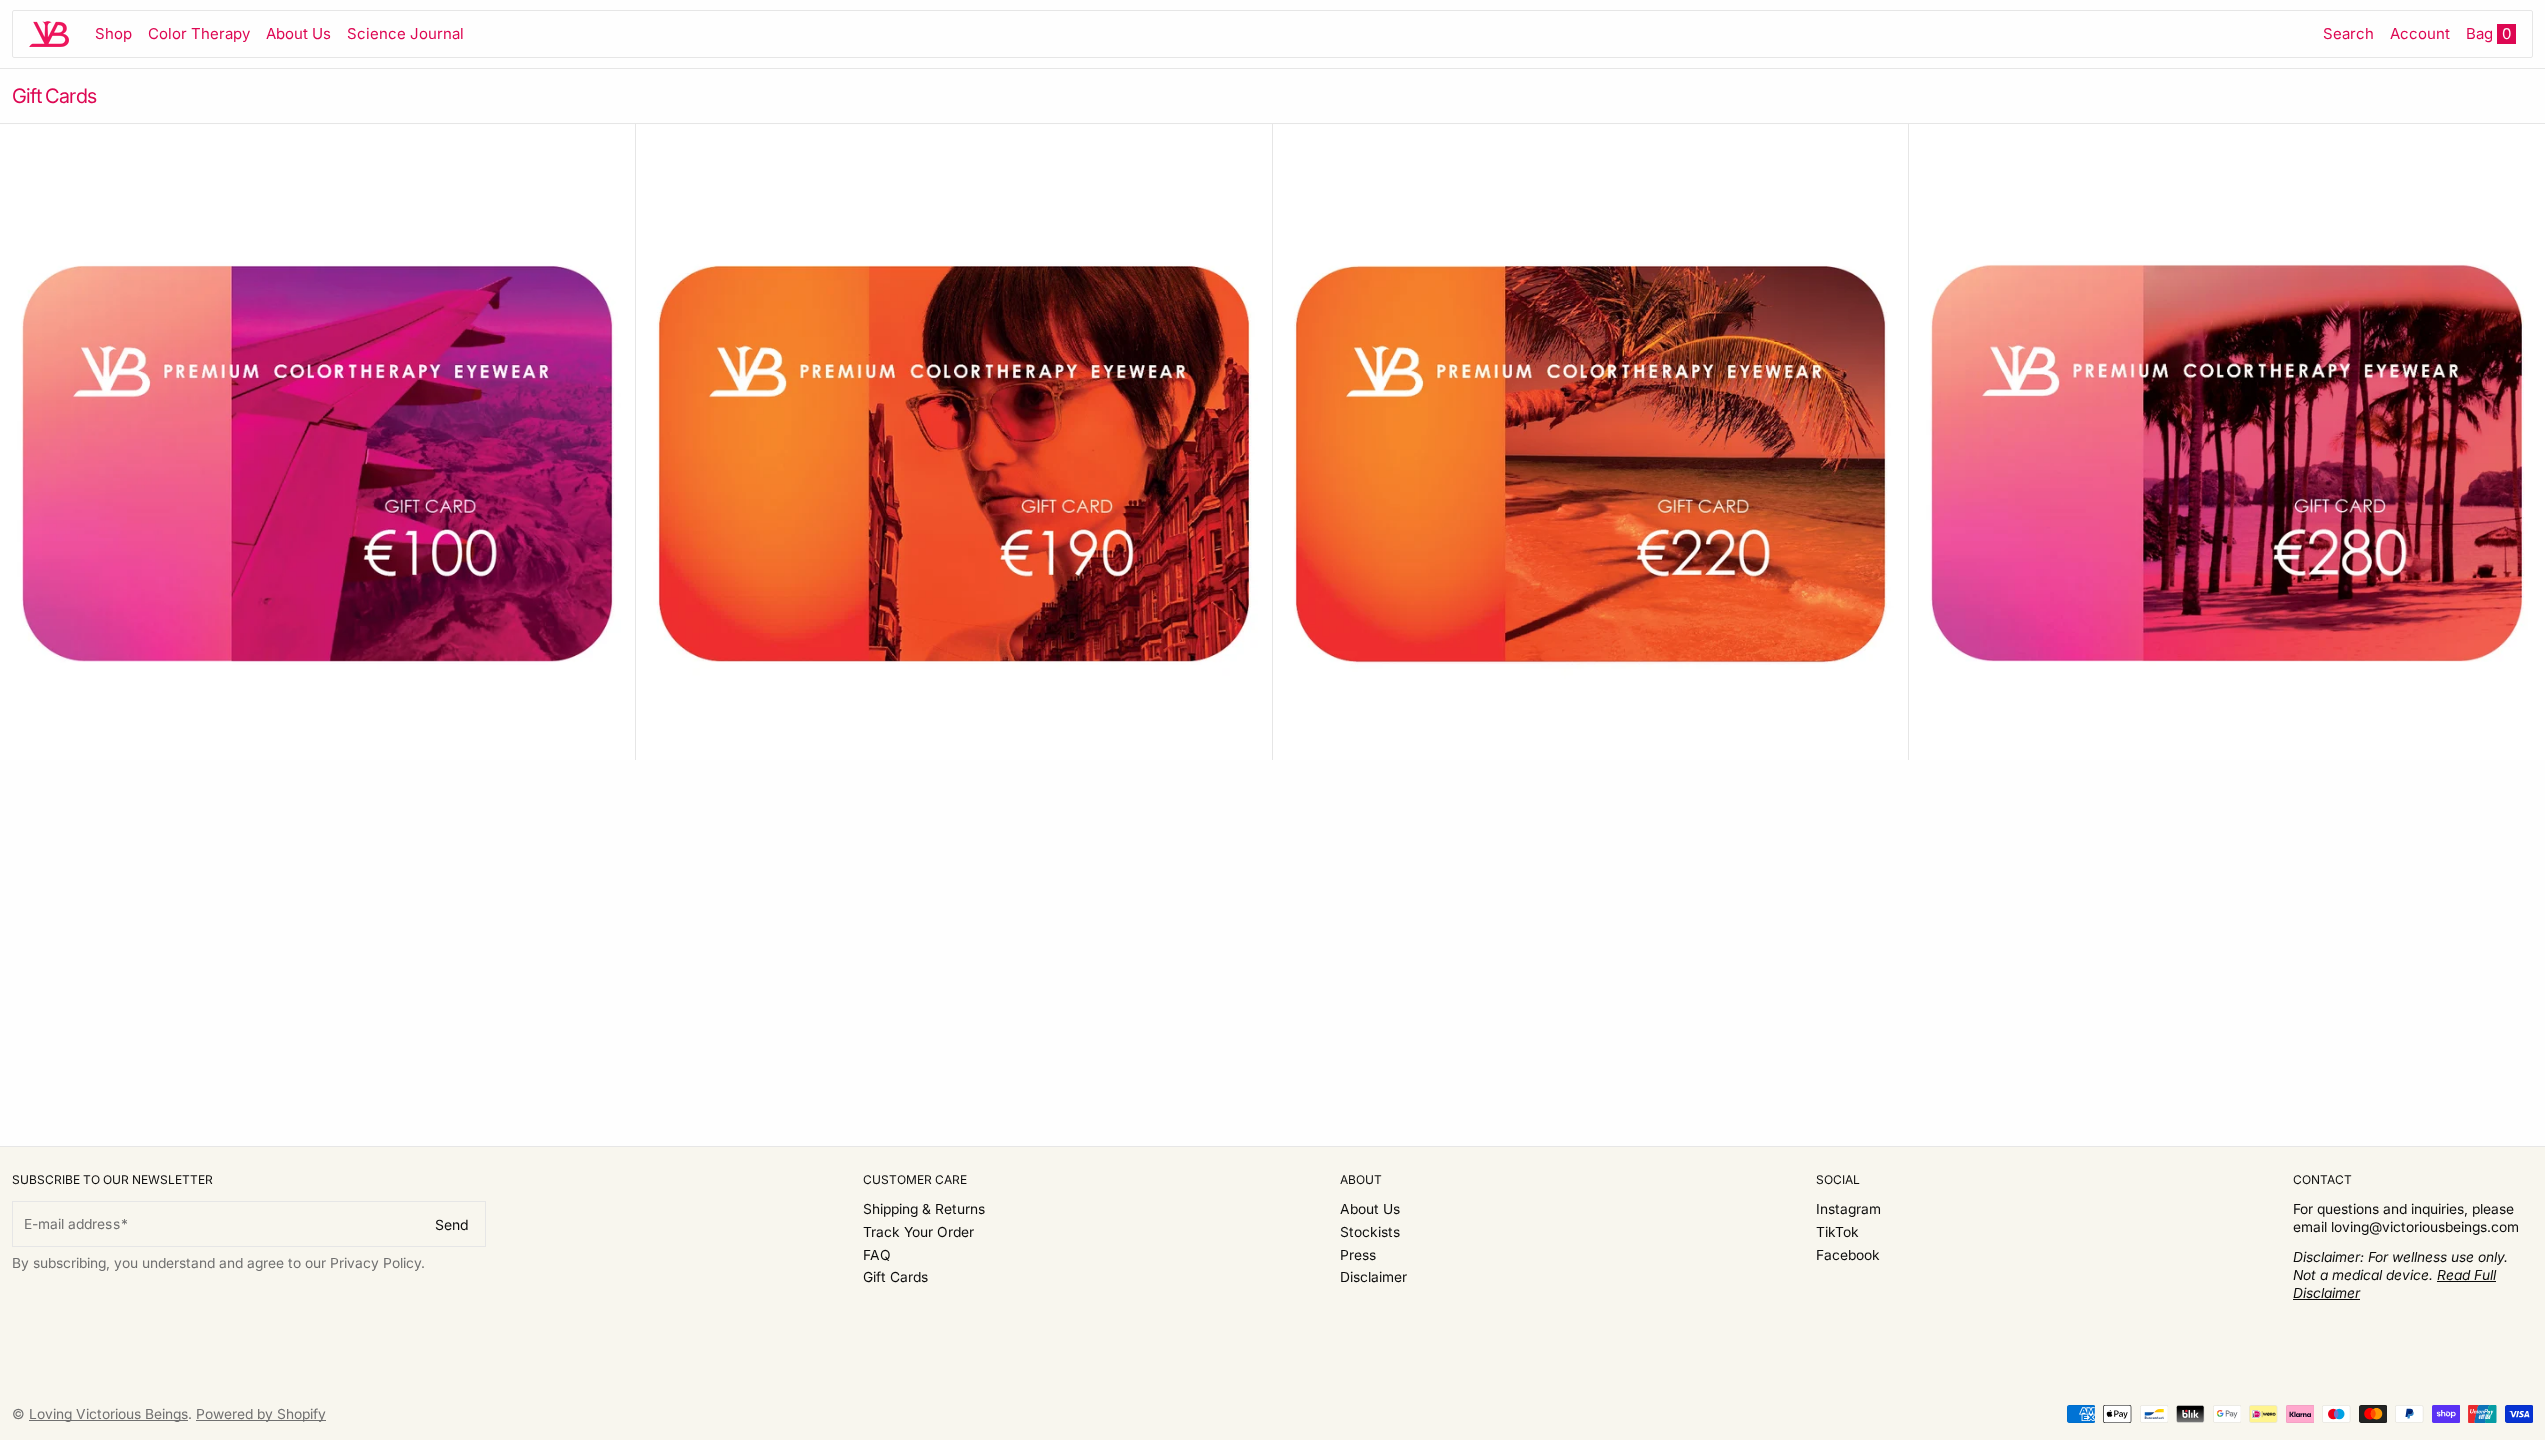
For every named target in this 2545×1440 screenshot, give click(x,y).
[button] (2348, 34)
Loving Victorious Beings (108, 1414)
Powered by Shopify (261, 1414)
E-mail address (72, 1224)
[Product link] (317, 442)
